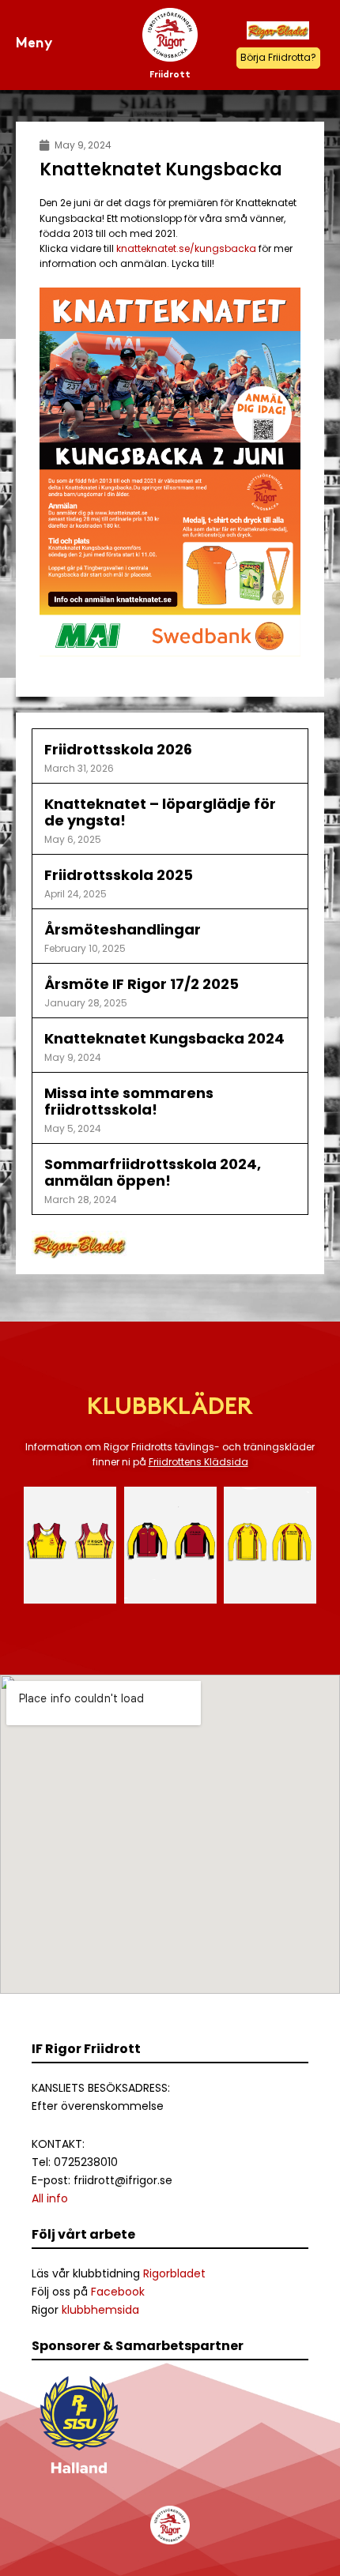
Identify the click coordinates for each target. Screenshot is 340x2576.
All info (50, 2198)
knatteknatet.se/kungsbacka (186, 248)
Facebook (118, 2292)
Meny (34, 44)
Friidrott (170, 75)
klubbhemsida (100, 2310)
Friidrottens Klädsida (198, 1462)
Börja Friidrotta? (278, 57)
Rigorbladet (174, 2273)
